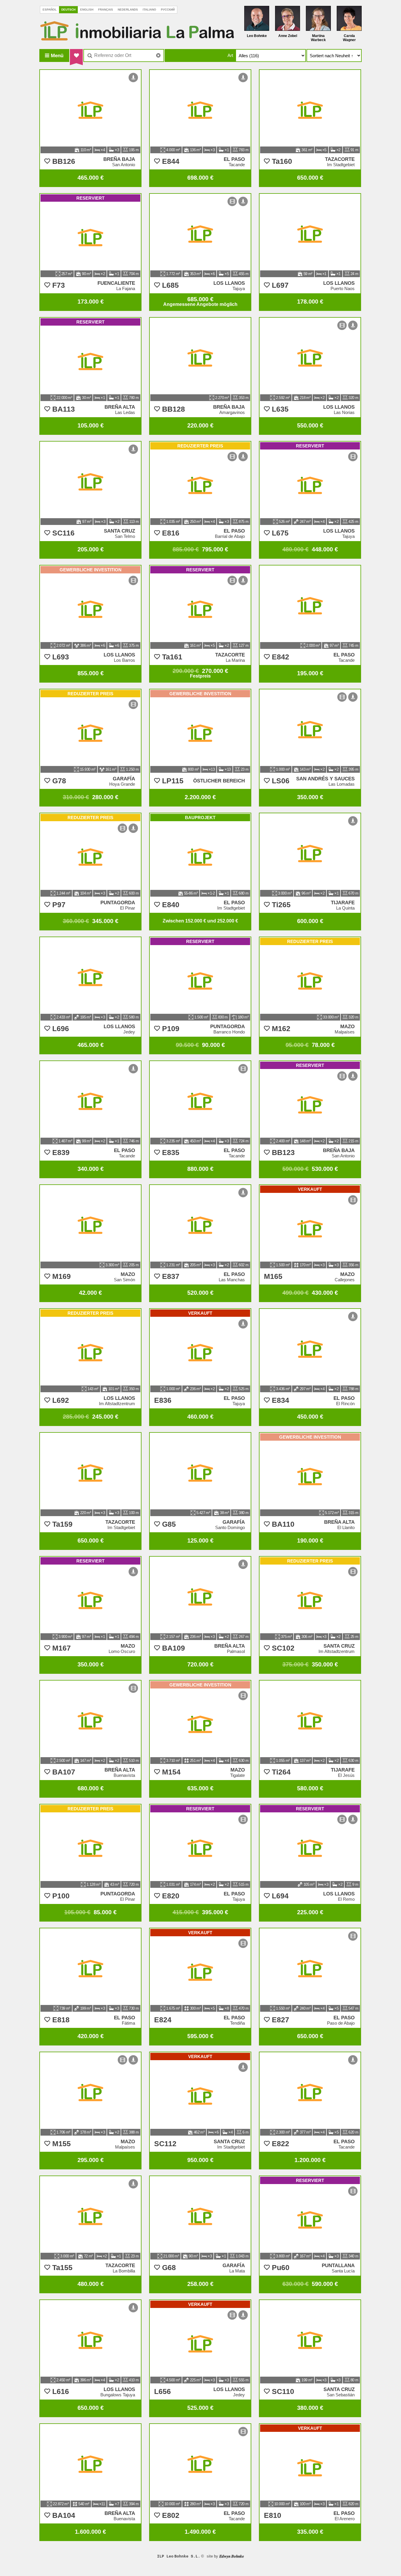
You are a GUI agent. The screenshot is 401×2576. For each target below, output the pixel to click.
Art (230, 55)
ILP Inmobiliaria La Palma (137, 31)
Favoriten (76, 55)
